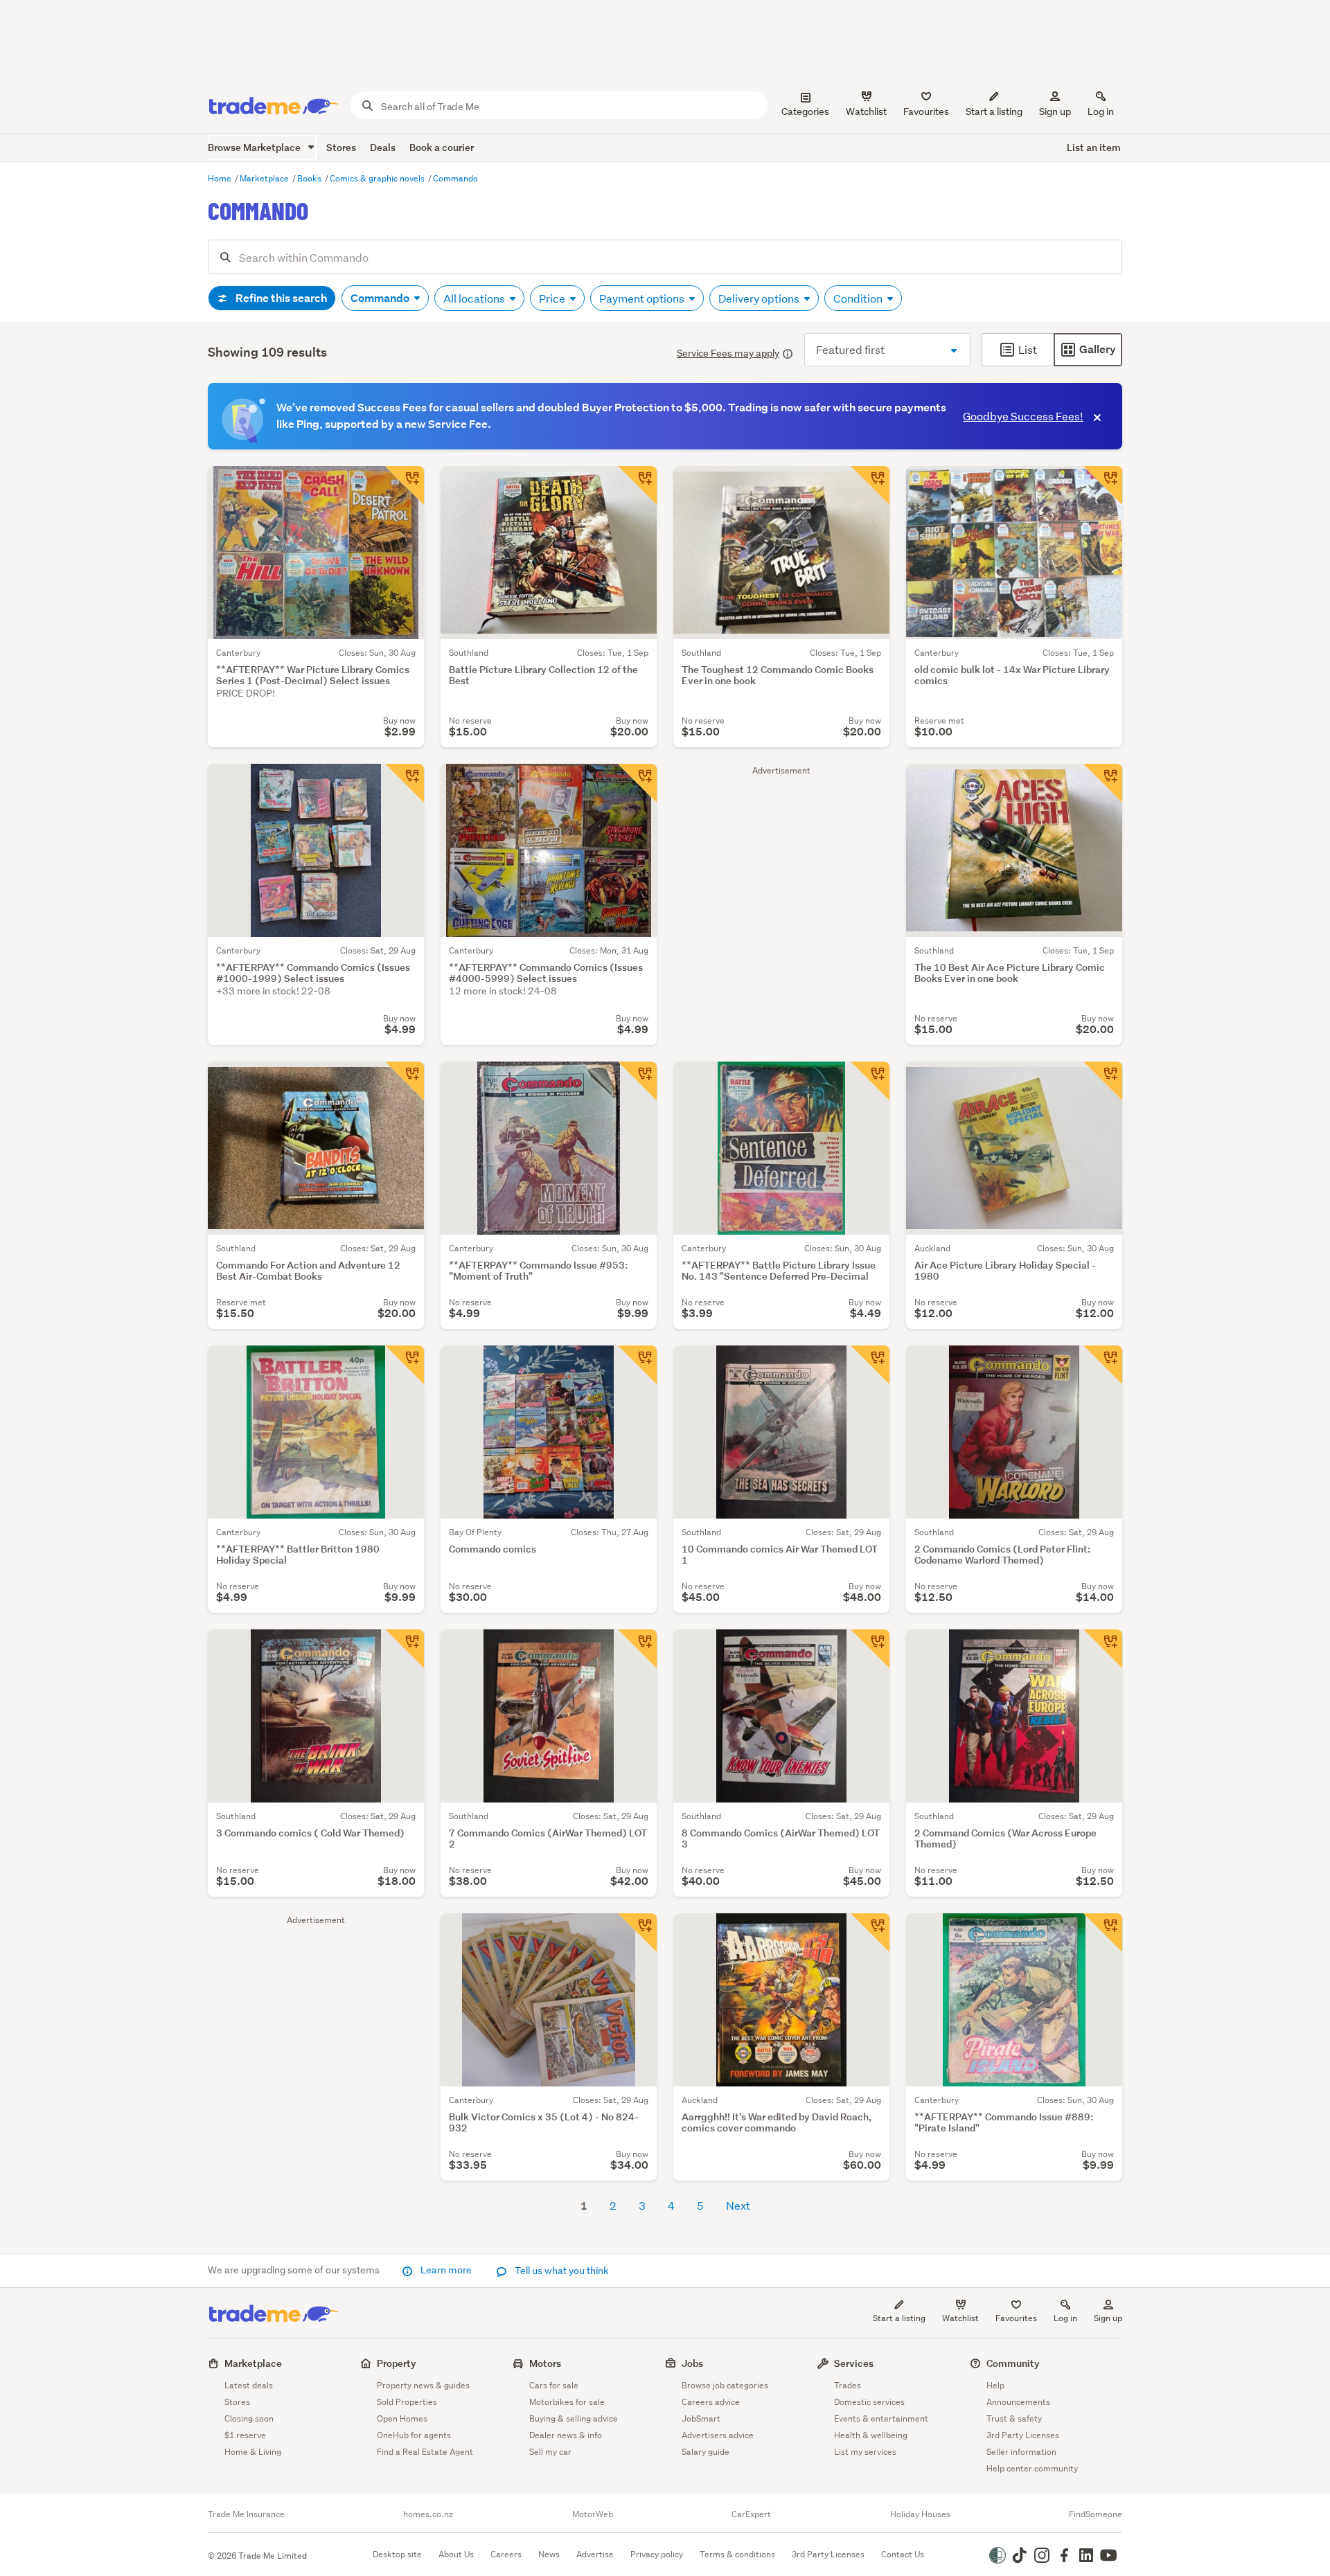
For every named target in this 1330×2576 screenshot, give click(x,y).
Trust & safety (1014, 2418)
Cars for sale (554, 2385)
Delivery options (760, 298)
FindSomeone (1096, 2514)
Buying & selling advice (574, 2418)
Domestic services (869, 2402)
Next (738, 2205)
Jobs (692, 2363)
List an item (1094, 147)
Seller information (1021, 2452)
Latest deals (249, 2385)
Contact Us (903, 2554)
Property (397, 2363)
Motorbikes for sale (567, 2402)
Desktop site (397, 2554)
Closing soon (249, 2418)
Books (310, 178)
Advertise (595, 2554)
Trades (848, 2385)
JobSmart (701, 2418)
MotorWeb (593, 2514)
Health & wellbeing (871, 2435)
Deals (383, 147)
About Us (456, 2554)
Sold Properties (407, 2402)
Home (221, 178)
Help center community (1032, 2468)
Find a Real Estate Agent (425, 2452)
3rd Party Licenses (1023, 2435)
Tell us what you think (561, 2271)
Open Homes (402, 2418)
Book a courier (442, 147)
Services (854, 2363)
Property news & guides (423, 2385)
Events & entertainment (881, 2418)
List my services (865, 2452)
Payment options (643, 298)
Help (995, 2385)
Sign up (1055, 111)
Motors (545, 2363)
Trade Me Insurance (246, 2514)
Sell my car (550, 2452)
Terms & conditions (737, 2554)
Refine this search (280, 298)
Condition (859, 298)
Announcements (1018, 2402)
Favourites (1016, 2318)
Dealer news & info (566, 2435)
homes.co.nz (428, 2514)
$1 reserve (245, 2435)
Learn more (446, 2270)
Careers (506, 2554)
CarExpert (751, 2514)
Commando (455, 178)
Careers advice (711, 2402)
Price (553, 298)
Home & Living (253, 2452)
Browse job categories (725, 2385)
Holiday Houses (920, 2514)
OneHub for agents (414, 2435)
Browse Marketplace (255, 147)
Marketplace (265, 178)
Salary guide (706, 2452)
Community (1013, 2363)
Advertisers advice (718, 2435)
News (549, 2554)
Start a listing (899, 2318)
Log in (1101, 111)
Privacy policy (657, 2554)
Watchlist (960, 2318)
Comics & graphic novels (378, 178)
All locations (475, 298)
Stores (341, 147)
